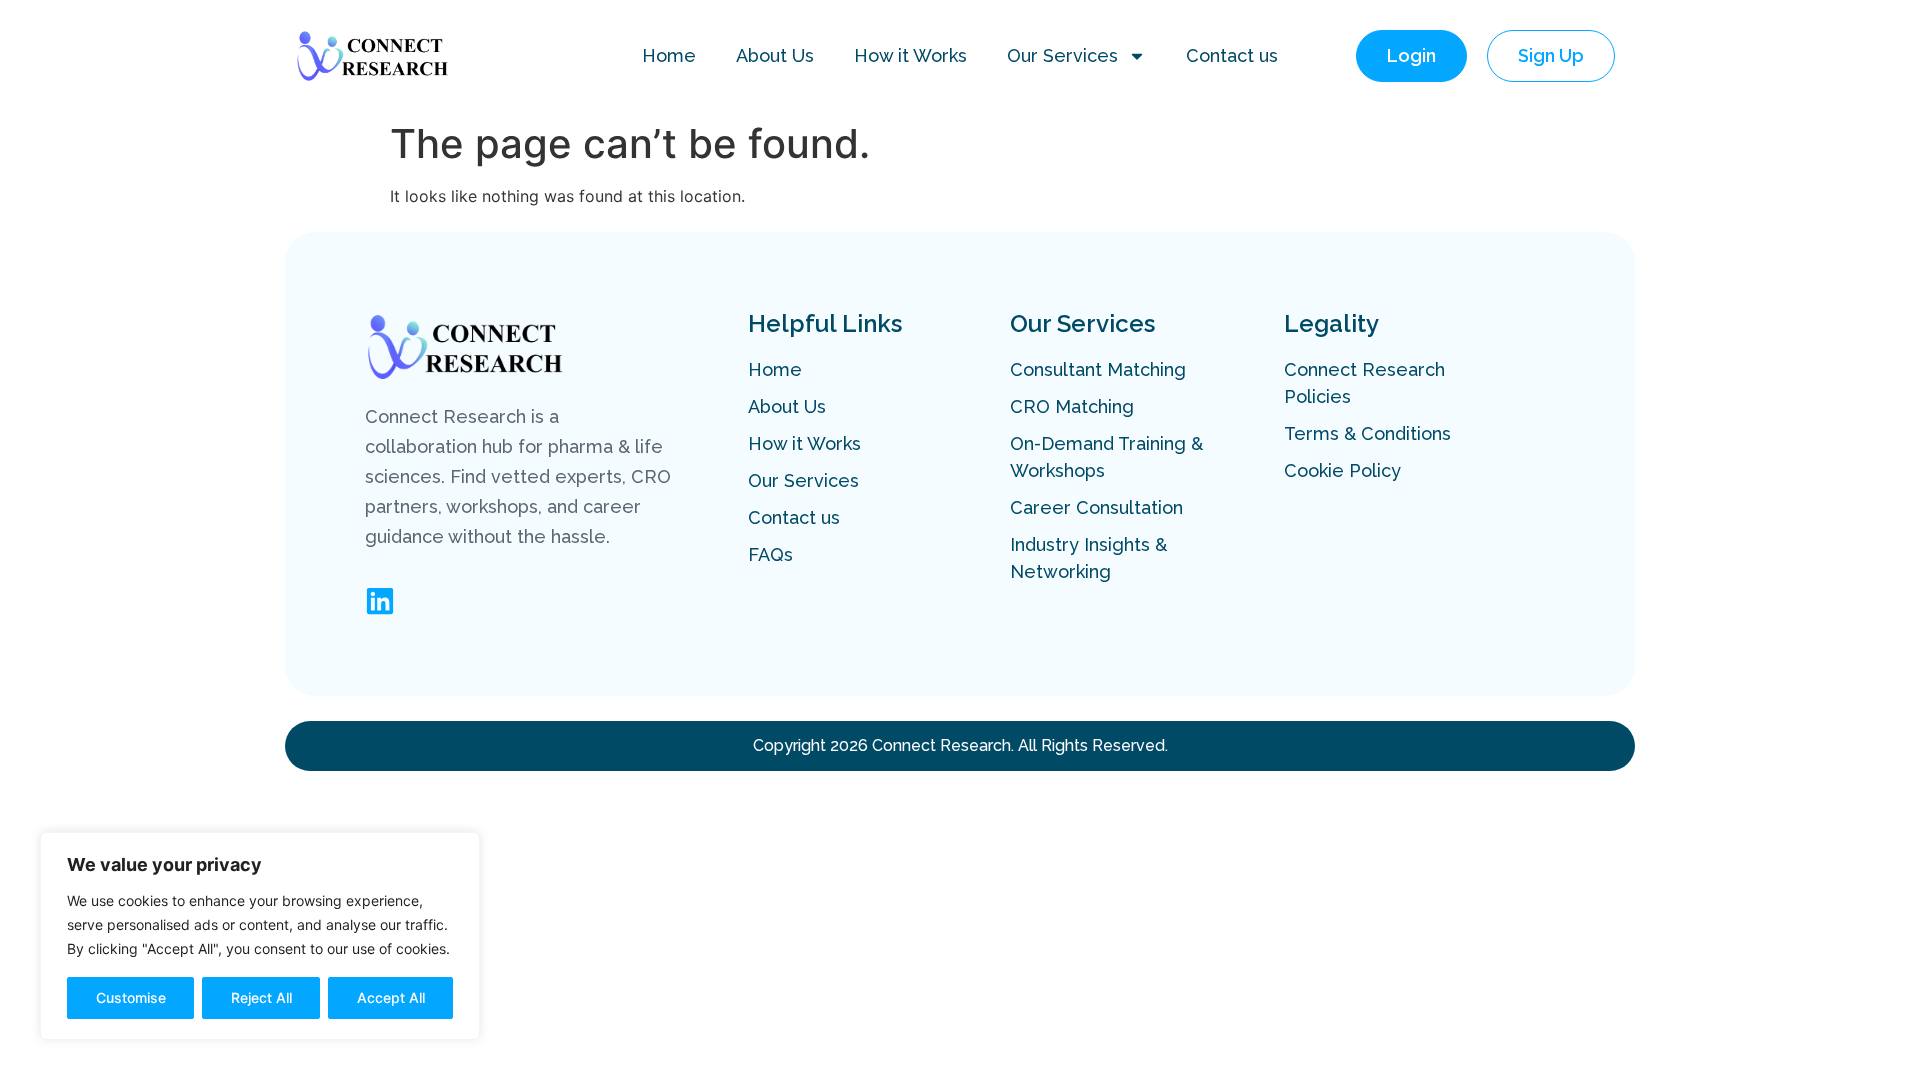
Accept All (391, 997)
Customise (131, 997)
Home (669, 55)
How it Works (910, 55)
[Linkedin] (380, 601)
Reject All (261, 997)
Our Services (1062, 55)
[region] (260, 936)
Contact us (1232, 55)
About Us (775, 55)
